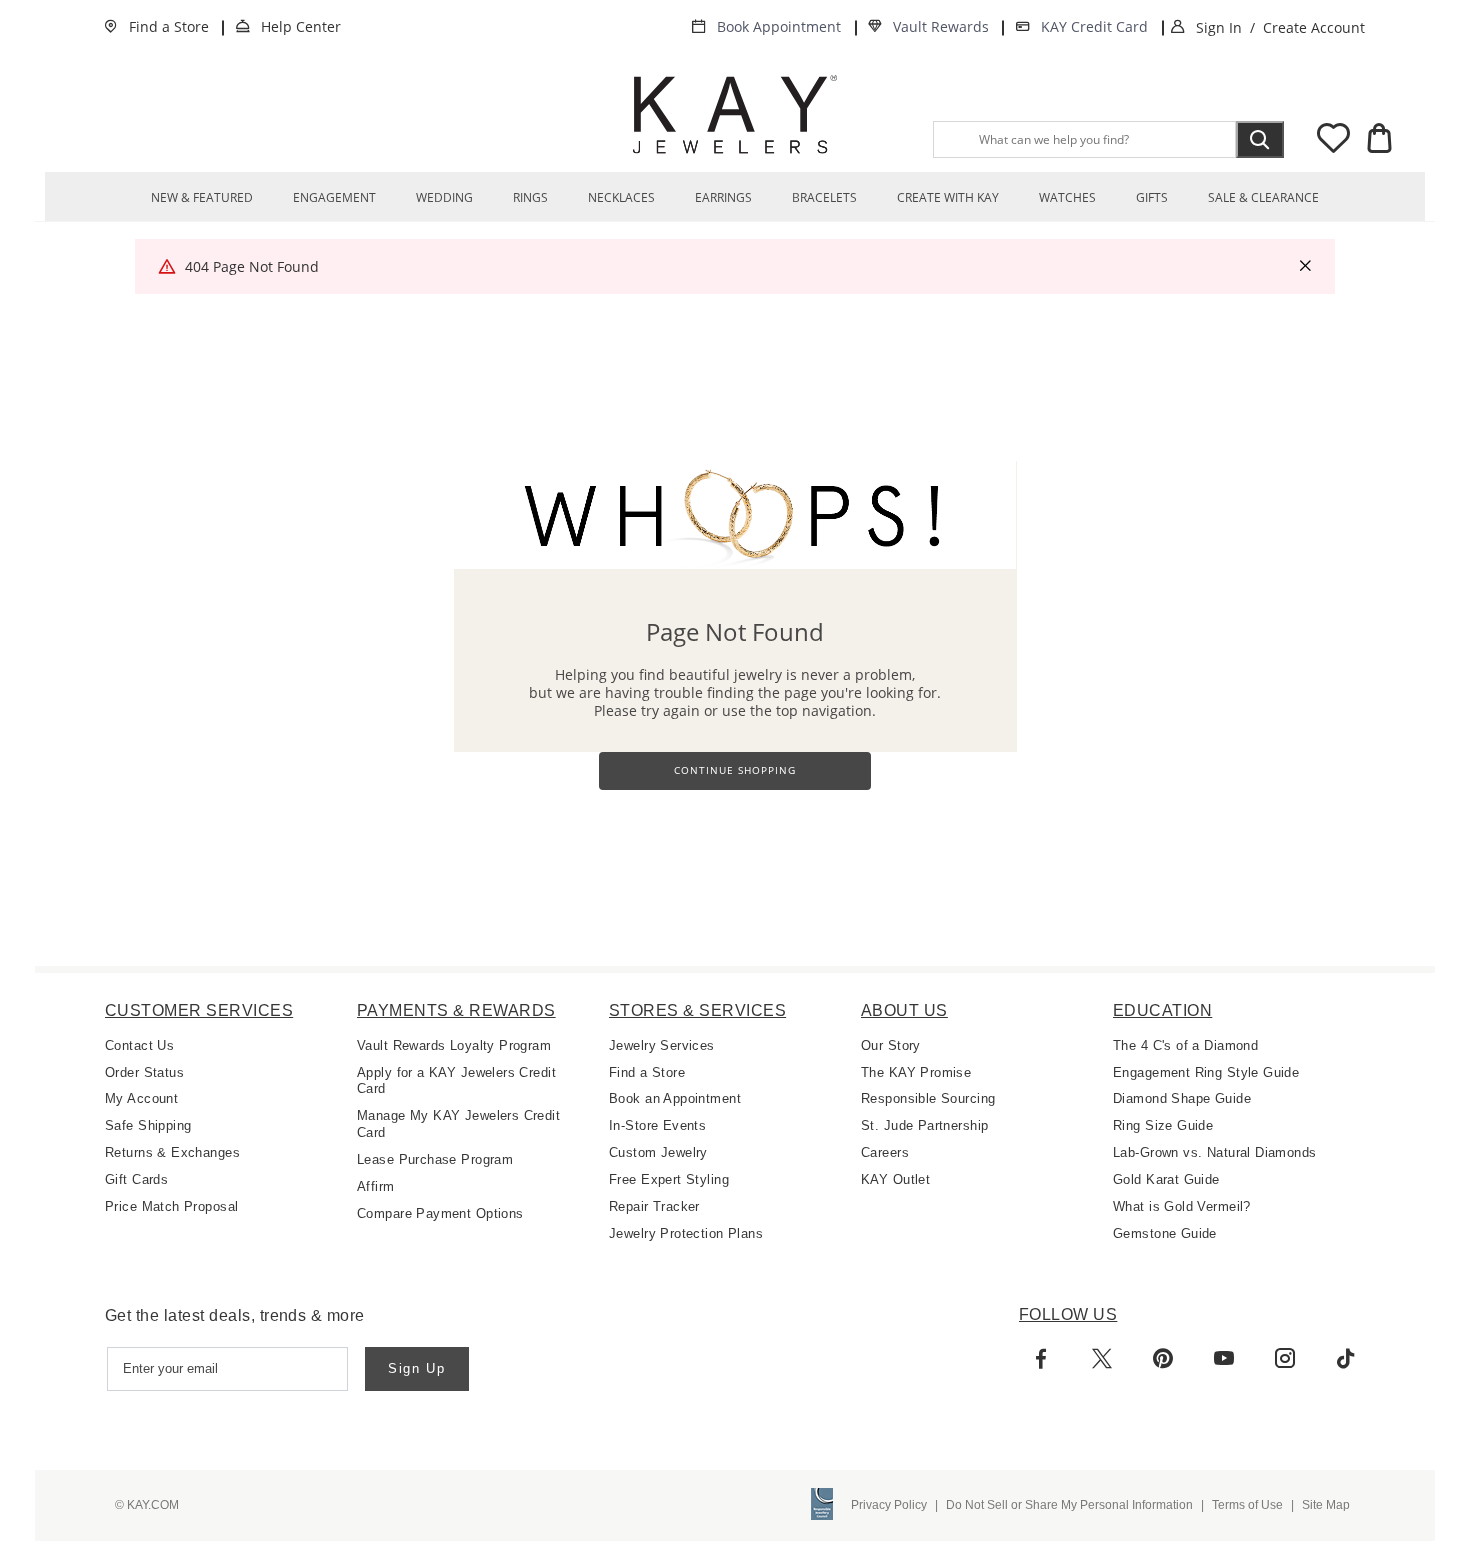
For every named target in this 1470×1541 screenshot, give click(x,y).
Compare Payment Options (440, 1213)
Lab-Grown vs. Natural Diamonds (1215, 1152)
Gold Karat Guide (1166, 1179)
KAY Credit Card (1094, 26)
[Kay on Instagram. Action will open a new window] (1285, 1359)
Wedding (444, 197)
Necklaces (621, 197)
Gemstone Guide (1165, 1233)
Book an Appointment (675, 1098)
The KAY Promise (916, 1072)
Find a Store (169, 26)
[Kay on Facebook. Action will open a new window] (1041, 1359)
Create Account (1314, 27)
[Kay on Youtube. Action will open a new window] (1224, 1359)
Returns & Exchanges (172, 1152)
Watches (1067, 197)
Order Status (144, 1072)
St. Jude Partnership (924, 1125)
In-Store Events (657, 1125)
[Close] (1305, 266)
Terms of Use (1247, 1505)
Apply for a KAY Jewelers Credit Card (456, 1081)
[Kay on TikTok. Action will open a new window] (1346, 1359)
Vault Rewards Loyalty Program (454, 1045)
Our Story (891, 1045)
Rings (530, 197)
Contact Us (139, 1045)
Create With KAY (948, 197)
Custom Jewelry (658, 1152)
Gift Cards (136, 1179)
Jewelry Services (662, 1045)
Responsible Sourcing (928, 1098)
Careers (885, 1152)
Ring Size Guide (1163, 1125)
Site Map (1326, 1505)
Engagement (334, 197)
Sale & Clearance (1263, 197)
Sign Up (417, 1368)
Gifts (1152, 197)
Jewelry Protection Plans (686, 1233)
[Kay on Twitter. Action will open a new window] (1102, 1359)
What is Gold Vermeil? (1182, 1206)
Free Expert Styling (669, 1179)
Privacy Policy (889, 1505)
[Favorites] (1333, 142)
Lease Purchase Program (435, 1159)
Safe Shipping (148, 1125)
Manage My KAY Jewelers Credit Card (458, 1124)
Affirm (376, 1186)
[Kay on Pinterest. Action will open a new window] (1163, 1359)
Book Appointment (779, 26)
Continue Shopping (735, 770)
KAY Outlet (895, 1179)
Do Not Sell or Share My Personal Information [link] (1069, 1505)
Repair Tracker (654, 1206)
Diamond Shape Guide (1182, 1098)
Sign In (1219, 27)
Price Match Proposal (171, 1206)
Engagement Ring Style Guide (1206, 1072)
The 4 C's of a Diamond (1185, 1045)
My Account (141, 1098)
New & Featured (202, 197)
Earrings (723, 197)
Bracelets (824, 197)
